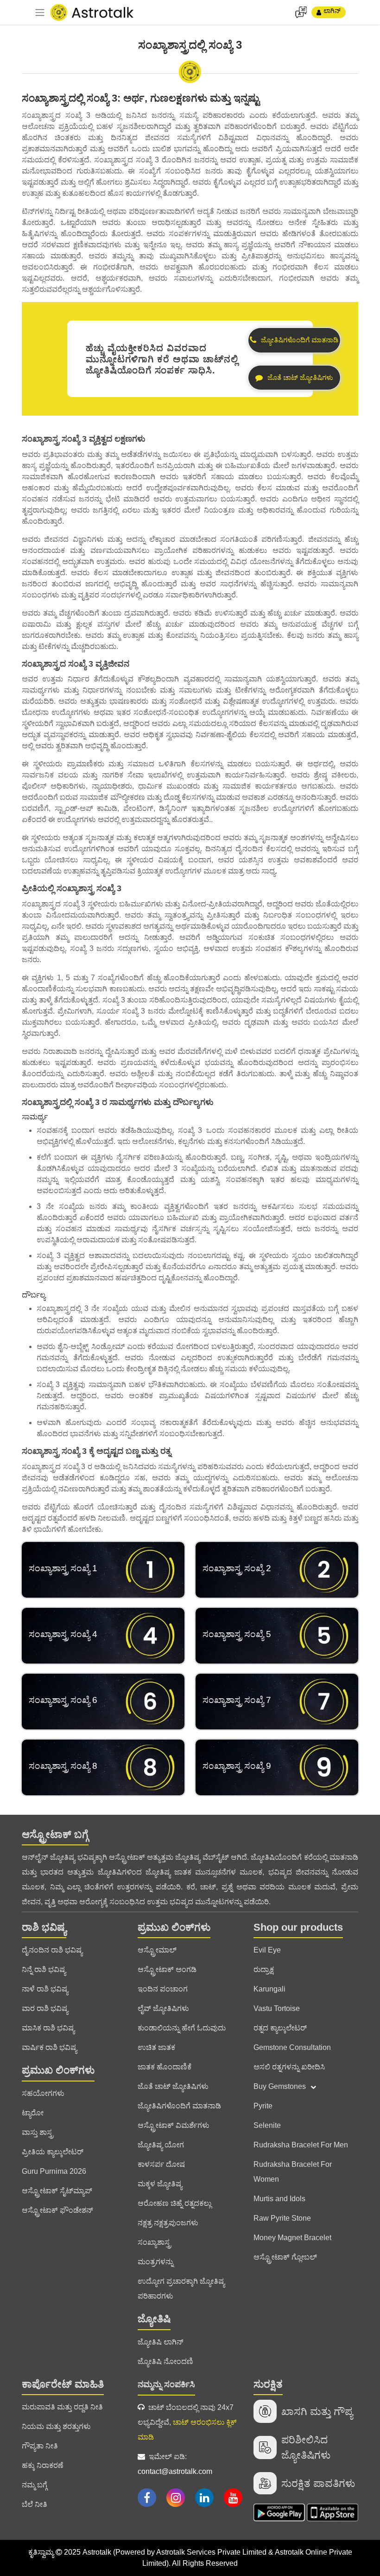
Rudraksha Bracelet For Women (293, 2172)
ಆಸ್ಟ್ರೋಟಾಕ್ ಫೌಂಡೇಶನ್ (57, 2210)
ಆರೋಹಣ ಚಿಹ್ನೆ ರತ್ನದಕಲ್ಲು (174, 2203)
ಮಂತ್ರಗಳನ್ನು (155, 2262)
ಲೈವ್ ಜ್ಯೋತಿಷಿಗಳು (163, 2008)
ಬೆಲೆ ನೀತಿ (35, 2504)
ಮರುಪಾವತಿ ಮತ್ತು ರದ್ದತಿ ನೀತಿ (62, 2407)
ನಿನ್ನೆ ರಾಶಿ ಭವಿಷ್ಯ (44, 1969)
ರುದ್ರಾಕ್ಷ (264, 1969)
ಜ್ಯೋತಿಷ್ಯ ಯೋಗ (161, 2145)
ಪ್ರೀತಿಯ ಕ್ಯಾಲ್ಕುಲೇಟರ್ (53, 2152)
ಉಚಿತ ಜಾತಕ (156, 2047)
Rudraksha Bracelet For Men (301, 2145)
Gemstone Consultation (292, 2047)
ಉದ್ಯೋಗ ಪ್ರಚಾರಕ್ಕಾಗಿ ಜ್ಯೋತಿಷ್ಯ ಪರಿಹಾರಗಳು (181, 2289)
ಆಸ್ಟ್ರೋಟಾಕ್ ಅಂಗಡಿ (167, 1969)
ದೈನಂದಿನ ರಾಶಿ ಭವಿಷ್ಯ (52, 1950)
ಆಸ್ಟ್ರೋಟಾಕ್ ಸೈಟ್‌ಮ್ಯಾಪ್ (57, 2191)
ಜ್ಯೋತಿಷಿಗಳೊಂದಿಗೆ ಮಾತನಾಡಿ (179, 2106)
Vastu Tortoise (277, 2008)
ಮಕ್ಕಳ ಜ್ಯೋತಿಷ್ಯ (160, 2184)
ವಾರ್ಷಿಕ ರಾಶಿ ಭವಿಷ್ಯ (49, 2047)
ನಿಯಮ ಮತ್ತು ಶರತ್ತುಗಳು (56, 2426)
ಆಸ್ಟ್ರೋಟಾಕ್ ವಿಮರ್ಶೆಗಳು (174, 2125)
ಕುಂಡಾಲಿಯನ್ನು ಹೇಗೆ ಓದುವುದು (182, 2028)
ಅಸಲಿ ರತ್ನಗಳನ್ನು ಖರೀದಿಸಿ (289, 2067)
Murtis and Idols (279, 2199)
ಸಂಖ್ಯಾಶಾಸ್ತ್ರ (154, 2242)
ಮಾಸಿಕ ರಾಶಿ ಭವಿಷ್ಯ (48, 2028)
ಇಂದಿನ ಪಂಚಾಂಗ (163, 1989)
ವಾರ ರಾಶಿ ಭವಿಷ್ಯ (45, 2008)
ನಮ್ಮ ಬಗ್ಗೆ (35, 2485)
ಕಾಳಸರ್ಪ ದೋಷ (161, 2164)
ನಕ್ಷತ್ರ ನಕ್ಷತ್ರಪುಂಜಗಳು (168, 2223)
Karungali (269, 1989)
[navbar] (40, 13)
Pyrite (263, 2106)
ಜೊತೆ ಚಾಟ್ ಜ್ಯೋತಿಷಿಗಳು (173, 2086)
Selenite (267, 2125)
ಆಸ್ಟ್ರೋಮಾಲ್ (157, 1950)
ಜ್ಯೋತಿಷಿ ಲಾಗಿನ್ (161, 2342)
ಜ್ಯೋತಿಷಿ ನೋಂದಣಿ (165, 2361)
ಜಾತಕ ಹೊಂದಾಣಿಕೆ (165, 2067)
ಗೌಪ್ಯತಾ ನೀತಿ (40, 2446)
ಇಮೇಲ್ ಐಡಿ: (175, 2464)
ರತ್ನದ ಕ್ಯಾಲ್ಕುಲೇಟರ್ (280, 2028)
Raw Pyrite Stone (282, 2218)
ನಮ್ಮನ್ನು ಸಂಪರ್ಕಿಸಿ (166, 2384)
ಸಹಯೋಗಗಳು (43, 2093)
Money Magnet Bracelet (292, 2238)
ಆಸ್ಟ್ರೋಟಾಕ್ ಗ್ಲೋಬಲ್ (285, 2257)
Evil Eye (267, 1950)
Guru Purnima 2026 (54, 2171)
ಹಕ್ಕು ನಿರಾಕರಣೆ (43, 2465)
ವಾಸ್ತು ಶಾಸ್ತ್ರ (38, 2132)
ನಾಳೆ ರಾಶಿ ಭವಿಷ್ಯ (45, 1989)
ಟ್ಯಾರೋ (33, 2113)
